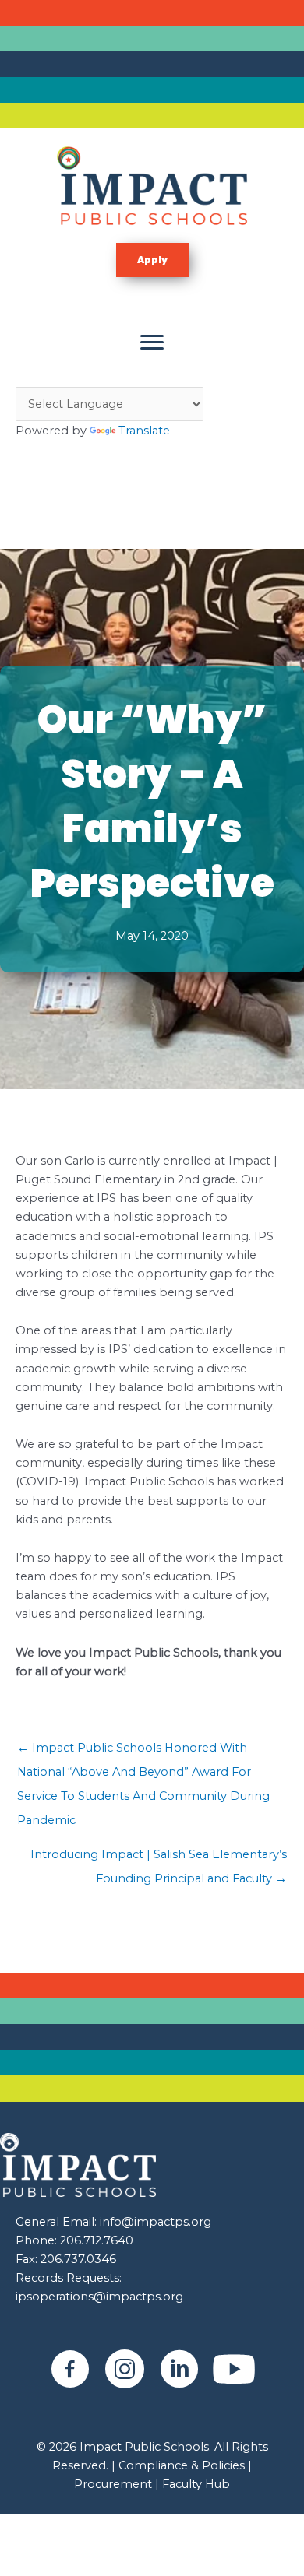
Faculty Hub (194, 2484)
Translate (144, 431)
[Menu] (152, 343)
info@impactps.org (156, 2222)
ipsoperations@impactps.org (99, 2297)
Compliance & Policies (182, 2465)
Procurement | (117, 2484)
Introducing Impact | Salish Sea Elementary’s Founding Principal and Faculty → (159, 1858)
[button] (152, 260)
